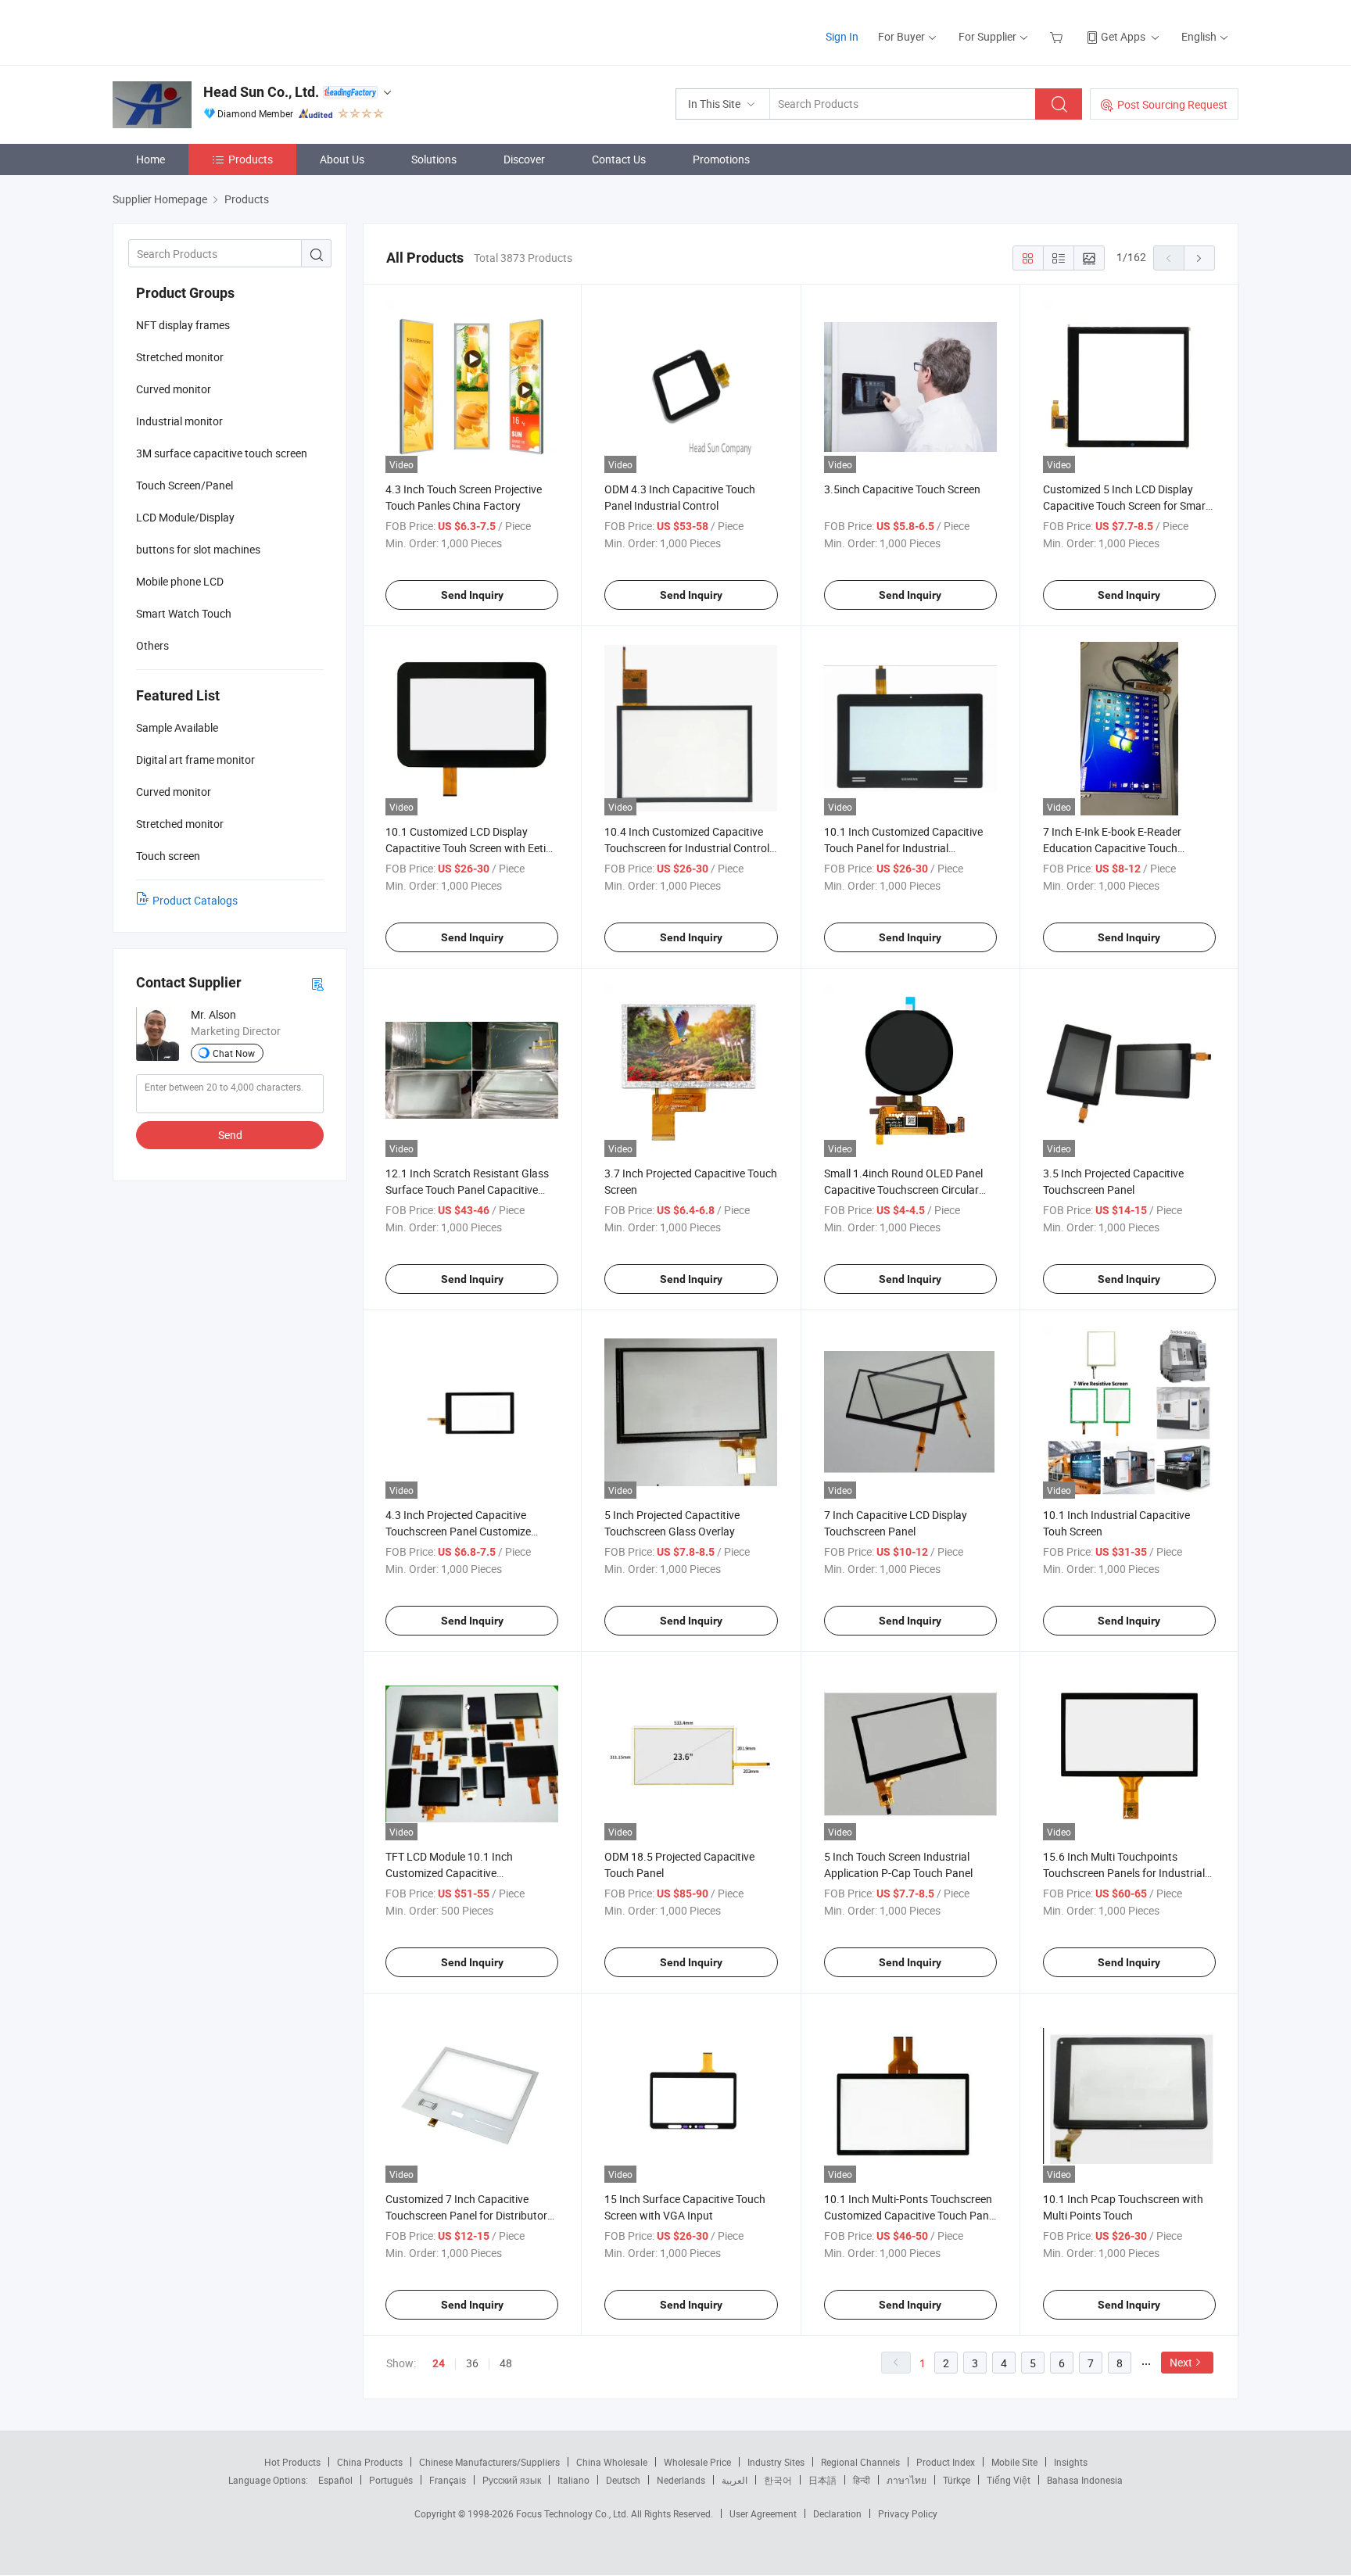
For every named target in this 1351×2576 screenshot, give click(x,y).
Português (391, 2480)
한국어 (778, 2480)
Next (1181, 2362)
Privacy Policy (908, 2513)
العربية (735, 2480)
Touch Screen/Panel (185, 485)
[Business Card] (317, 983)
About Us (342, 159)
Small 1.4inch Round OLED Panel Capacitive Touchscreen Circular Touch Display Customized (903, 1189)
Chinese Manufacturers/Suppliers (489, 2462)
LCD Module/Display (185, 517)
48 (506, 2363)
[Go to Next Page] (1199, 258)
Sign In (842, 36)
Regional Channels (860, 2462)
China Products (370, 2462)
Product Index (946, 2462)
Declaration (837, 2513)
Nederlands (681, 2480)
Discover (524, 159)
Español (335, 2480)
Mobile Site (1014, 2462)
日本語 (822, 2480)
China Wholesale (612, 2462)
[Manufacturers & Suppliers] (213, 31)
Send (230, 1135)
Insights (1071, 2462)
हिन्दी (862, 2480)
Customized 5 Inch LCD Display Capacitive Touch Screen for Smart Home (1126, 505)
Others (152, 645)
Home (151, 159)
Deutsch (623, 2480)
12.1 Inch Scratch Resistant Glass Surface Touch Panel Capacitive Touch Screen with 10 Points (467, 1189)
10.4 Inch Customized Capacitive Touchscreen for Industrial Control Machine (687, 848)
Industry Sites (776, 2462)
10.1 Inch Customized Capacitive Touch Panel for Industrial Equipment (903, 848)
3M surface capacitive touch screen (222, 453)
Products (251, 159)
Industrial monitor (179, 421)
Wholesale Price (697, 2462)
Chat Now (234, 1053)
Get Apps (1123, 36)
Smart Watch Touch (184, 613)
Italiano (573, 2480)
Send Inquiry (472, 595)
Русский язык (512, 2480)
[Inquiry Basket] (1058, 36)
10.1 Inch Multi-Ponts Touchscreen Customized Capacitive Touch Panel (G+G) (910, 2215)
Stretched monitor (180, 357)
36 (472, 2363)
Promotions (721, 159)
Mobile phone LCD (180, 581)
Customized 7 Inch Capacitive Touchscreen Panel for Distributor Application (466, 2215)
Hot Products (292, 2462)
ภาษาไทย (907, 2480)
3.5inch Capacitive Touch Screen (902, 489)
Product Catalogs (195, 900)
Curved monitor (174, 389)
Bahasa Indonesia (1085, 2480)
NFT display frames (183, 325)
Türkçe (957, 2480)
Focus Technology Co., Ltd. (573, 2513)
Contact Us (619, 159)
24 (439, 2363)
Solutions (434, 159)
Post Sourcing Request (1172, 104)
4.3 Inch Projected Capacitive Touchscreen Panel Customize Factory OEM (458, 1531)
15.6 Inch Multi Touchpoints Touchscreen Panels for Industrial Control (1124, 1873)
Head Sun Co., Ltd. (261, 92)
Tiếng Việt (1009, 2480)
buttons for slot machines (198, 549)
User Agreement (763, 2513)
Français (448, 2480)
